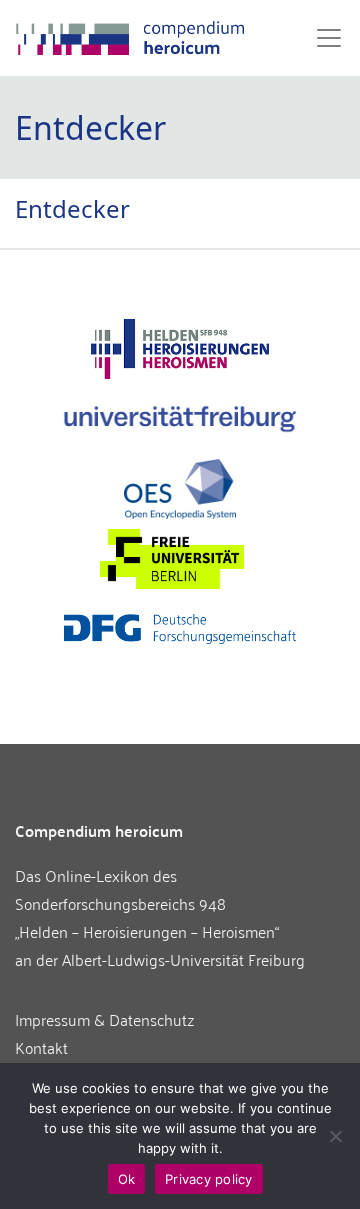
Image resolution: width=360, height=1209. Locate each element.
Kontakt (41, 1047)
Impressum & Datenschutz (105, 1019)
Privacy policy (209, 1179)
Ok (127, 1179)
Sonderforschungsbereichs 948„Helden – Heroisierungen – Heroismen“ (147, 917)
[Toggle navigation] (323, 38)
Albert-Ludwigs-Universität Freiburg (183, 959)
